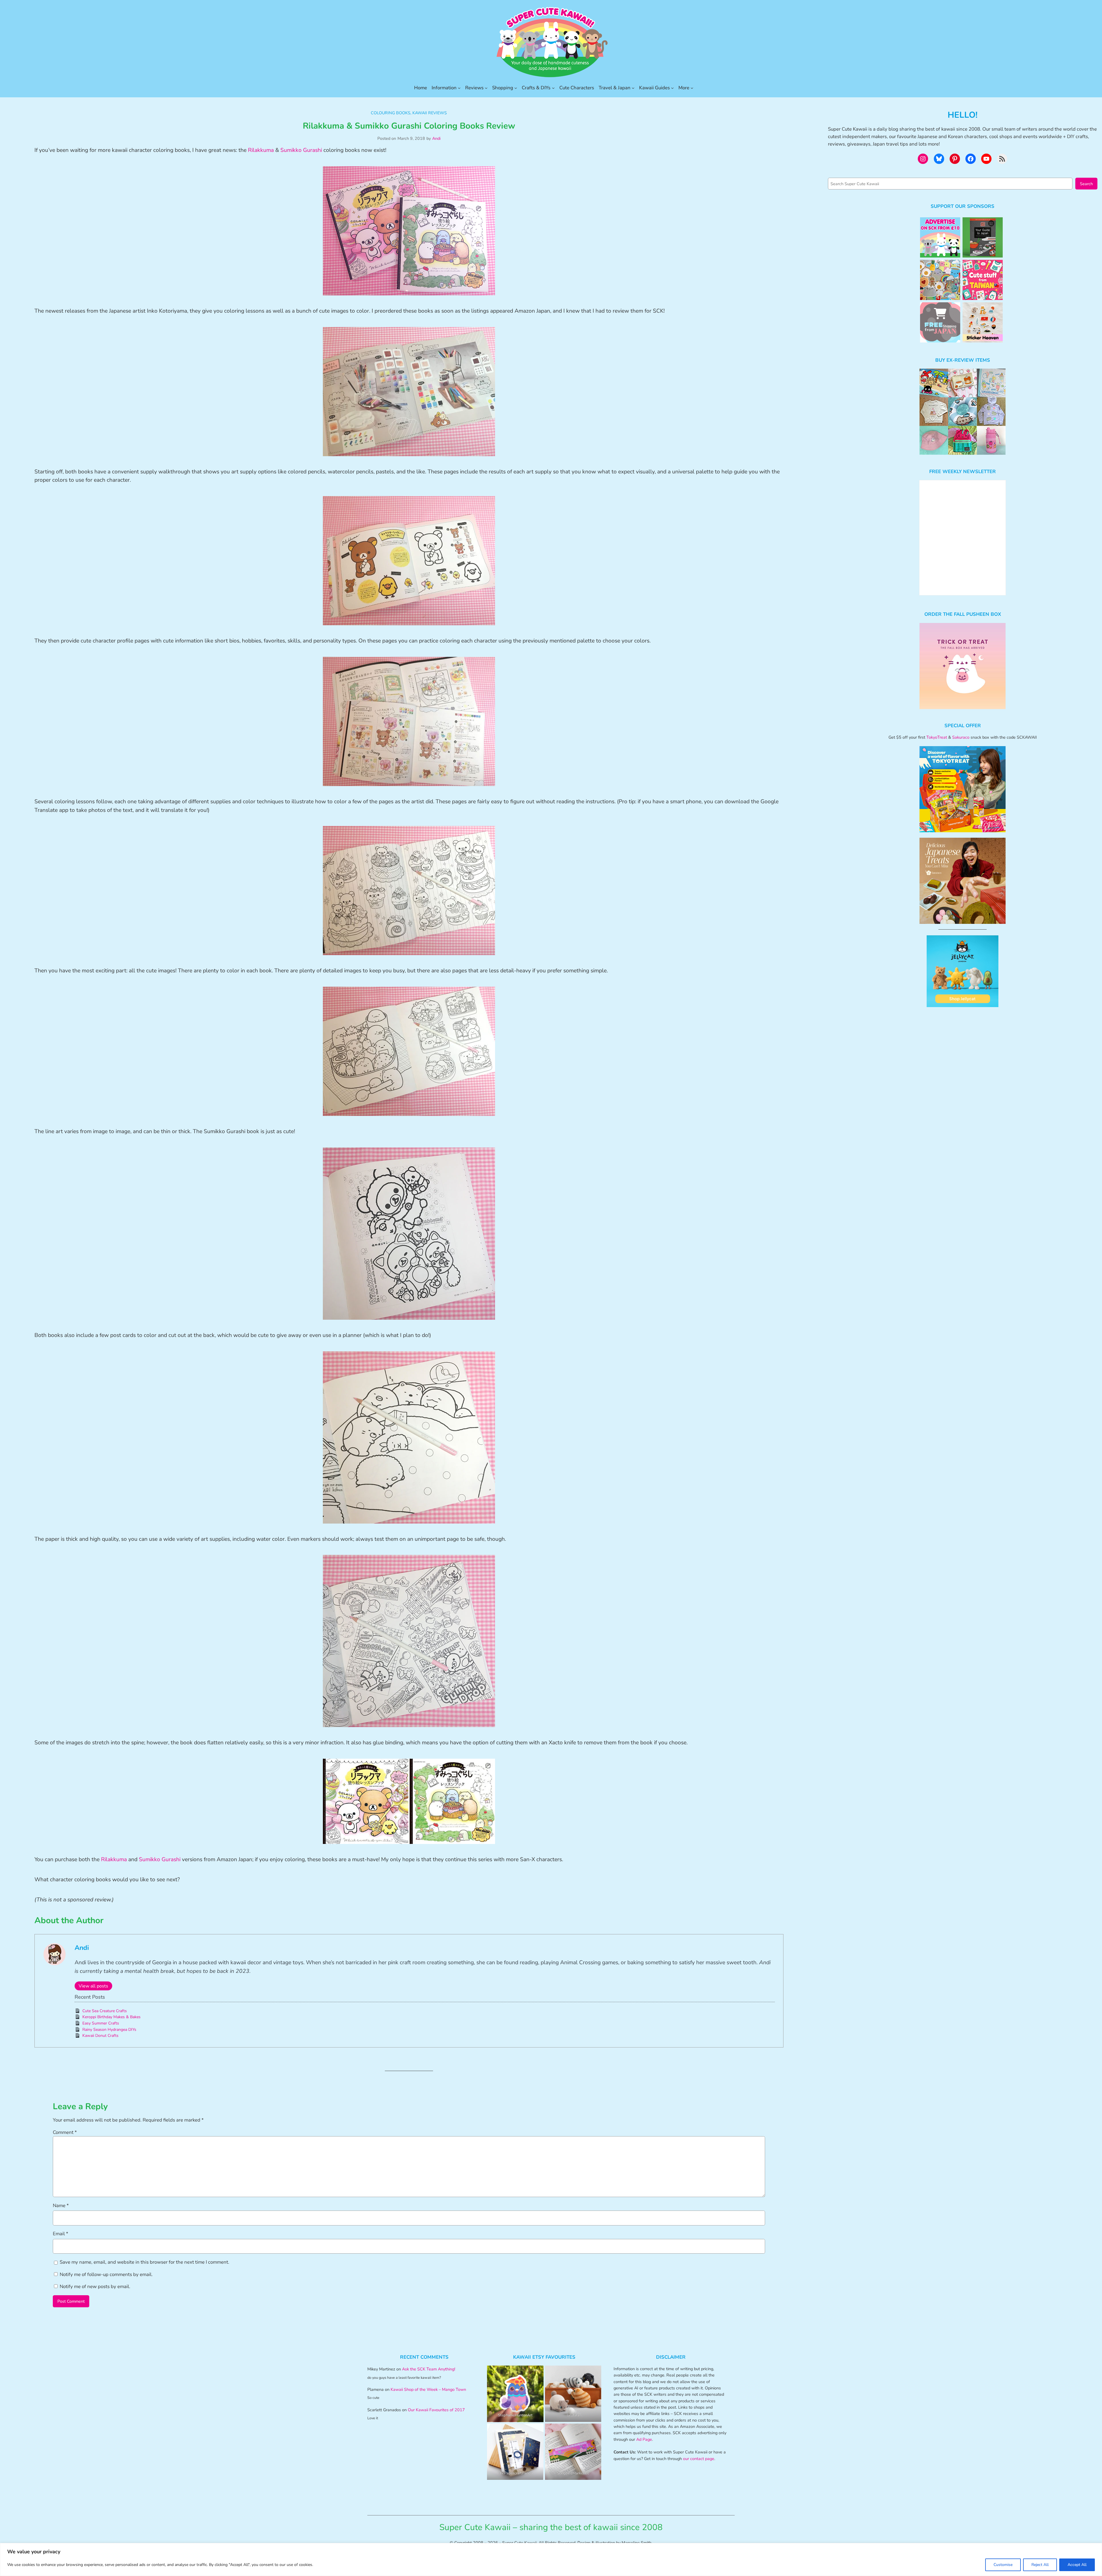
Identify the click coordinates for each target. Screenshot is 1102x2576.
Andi (436, 138)
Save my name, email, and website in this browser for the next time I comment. (144, 2262)
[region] (551, 2559)
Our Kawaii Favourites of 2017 (436, 2410)
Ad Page (644, 2439)
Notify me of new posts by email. (95, 2286)
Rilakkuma (261, 150)
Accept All (1077, 2565)
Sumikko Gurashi (301, 150)
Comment (65, 2132)
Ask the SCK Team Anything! (429, 2369)
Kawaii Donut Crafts (100, 2036)
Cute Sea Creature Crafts (105, 2011)
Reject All (1040, 2565)
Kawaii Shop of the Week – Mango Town (428, 2389)
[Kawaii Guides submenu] (672, 88)
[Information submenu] (459, 88)
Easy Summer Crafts (101, 2023)
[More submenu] (692, 88)
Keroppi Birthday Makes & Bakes (111, 2017)
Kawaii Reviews (430, 113)
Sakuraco (961, 737)
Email (61, 2234)
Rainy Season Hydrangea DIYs (109, 2030)
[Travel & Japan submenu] (633, 88)
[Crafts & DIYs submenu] (553, 88)
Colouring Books (391, 113)
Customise (1003, 2565)
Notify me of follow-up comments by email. (106, 2274)
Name (61, 2206)
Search (1086, 184)
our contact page (699, 2459)
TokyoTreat (937, 737)
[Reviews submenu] (486, 88)
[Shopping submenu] (516, 88)
